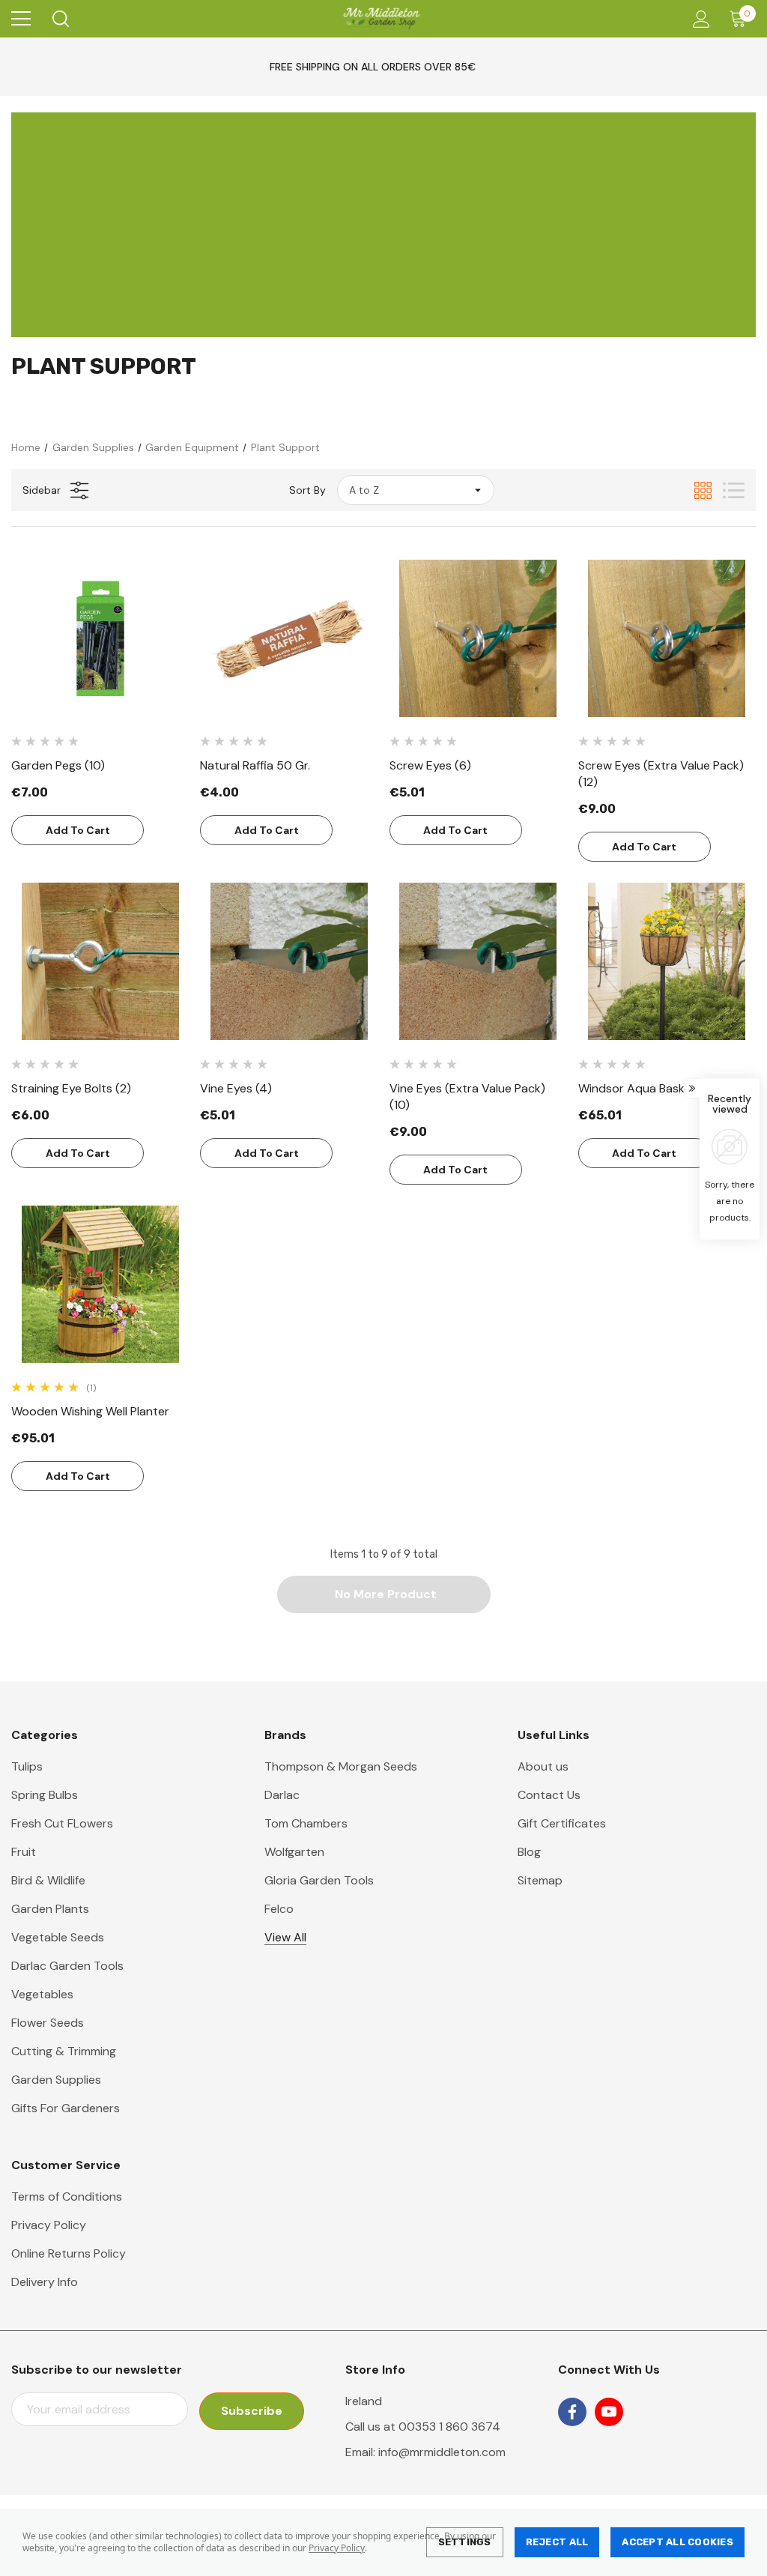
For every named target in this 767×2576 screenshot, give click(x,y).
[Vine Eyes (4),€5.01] (289, 961)
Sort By (307, 490)
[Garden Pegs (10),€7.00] (100, 638)
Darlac (282, 1795)
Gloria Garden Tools (319, 1880)
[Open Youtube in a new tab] (609, 2412)
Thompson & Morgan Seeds (341, 1766)
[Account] (698, 19)
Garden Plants (50, 1909)
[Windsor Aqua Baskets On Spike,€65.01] (667, 961)
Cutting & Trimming (64, 2051)
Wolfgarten (294, 1852)
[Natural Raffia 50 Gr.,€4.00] (289, 638)
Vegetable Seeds (58, 1937)
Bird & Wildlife (48, 1880)
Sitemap (540, 1880)
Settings (465, 2542)
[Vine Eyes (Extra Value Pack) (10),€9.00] (478, 961)
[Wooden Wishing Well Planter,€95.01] (100, 1284)
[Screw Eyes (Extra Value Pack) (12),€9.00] (667, 638)
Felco (279, 1909)
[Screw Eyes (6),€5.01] (478, 638)
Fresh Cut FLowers (62, 1823)
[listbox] (416, 490)
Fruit (24, 1852)
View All (285, 1937)
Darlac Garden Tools (67, 1966)
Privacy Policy (337, 2548)
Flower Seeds (48, 2023)
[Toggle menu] (21, 19)
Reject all (557, 2542)
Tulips (27, 1766)
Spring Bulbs (45, 1795)
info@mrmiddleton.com (442, 2452)
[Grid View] (703, 490)
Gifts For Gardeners (66, 2108)
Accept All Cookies (677, 2542)
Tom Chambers (306, 1823)
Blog (529, 1852)
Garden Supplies (56, 2080)
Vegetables (42, 1994)
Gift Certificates (562, 1823)
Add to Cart (78, 830)
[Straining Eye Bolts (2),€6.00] (100, 961)
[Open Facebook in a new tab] (572, 2412)
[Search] (60, 19)
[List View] (734, 490)
